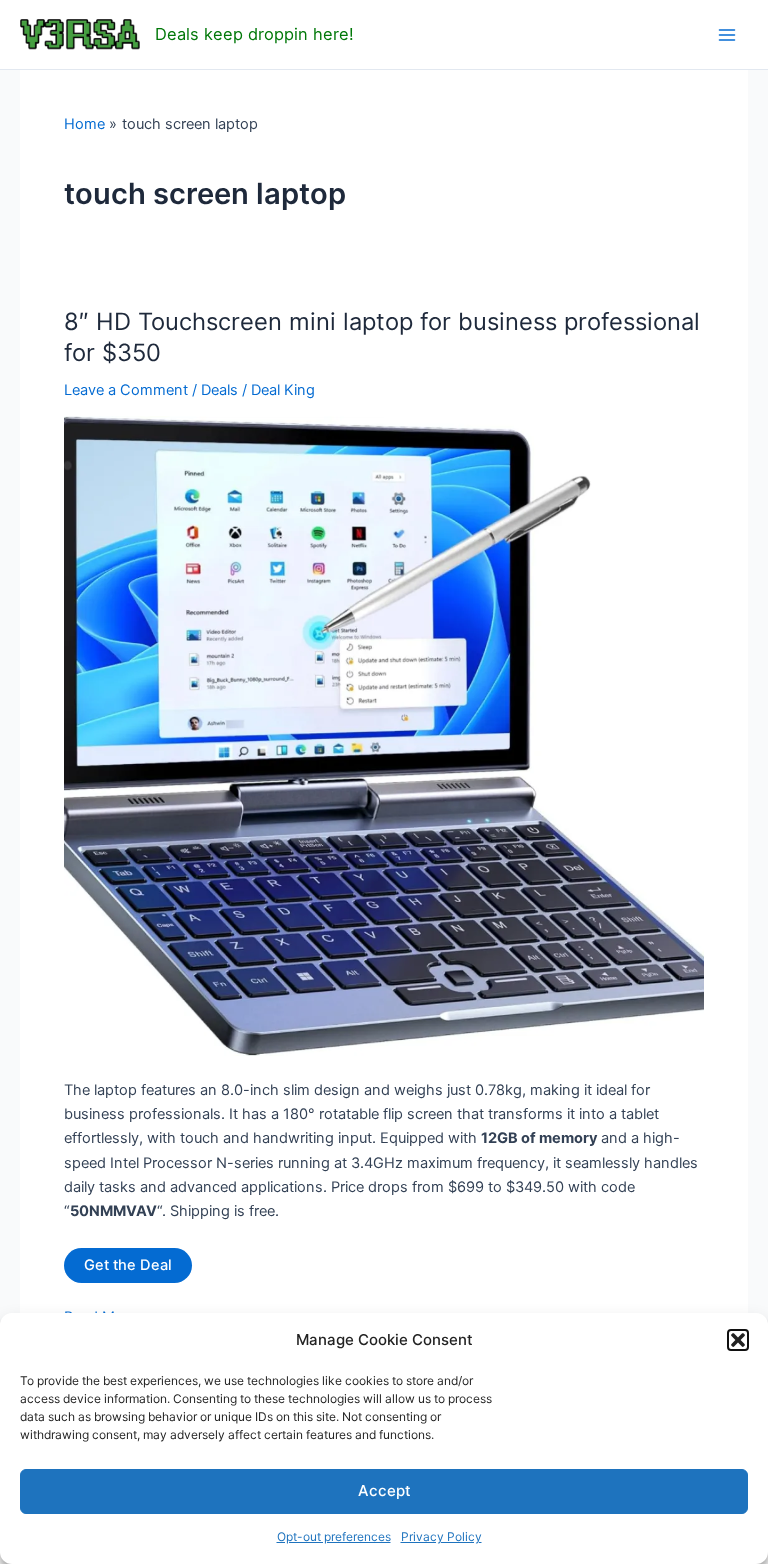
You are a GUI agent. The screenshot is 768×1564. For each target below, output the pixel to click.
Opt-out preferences (334, 1536)
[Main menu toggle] (727, 35)
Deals (219, 390)
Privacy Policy (441, 1536)
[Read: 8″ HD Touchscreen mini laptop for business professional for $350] (384, 735)
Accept (384, 1490)
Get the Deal (128, 1265)
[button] (738, 1340)
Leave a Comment (126, 390)
